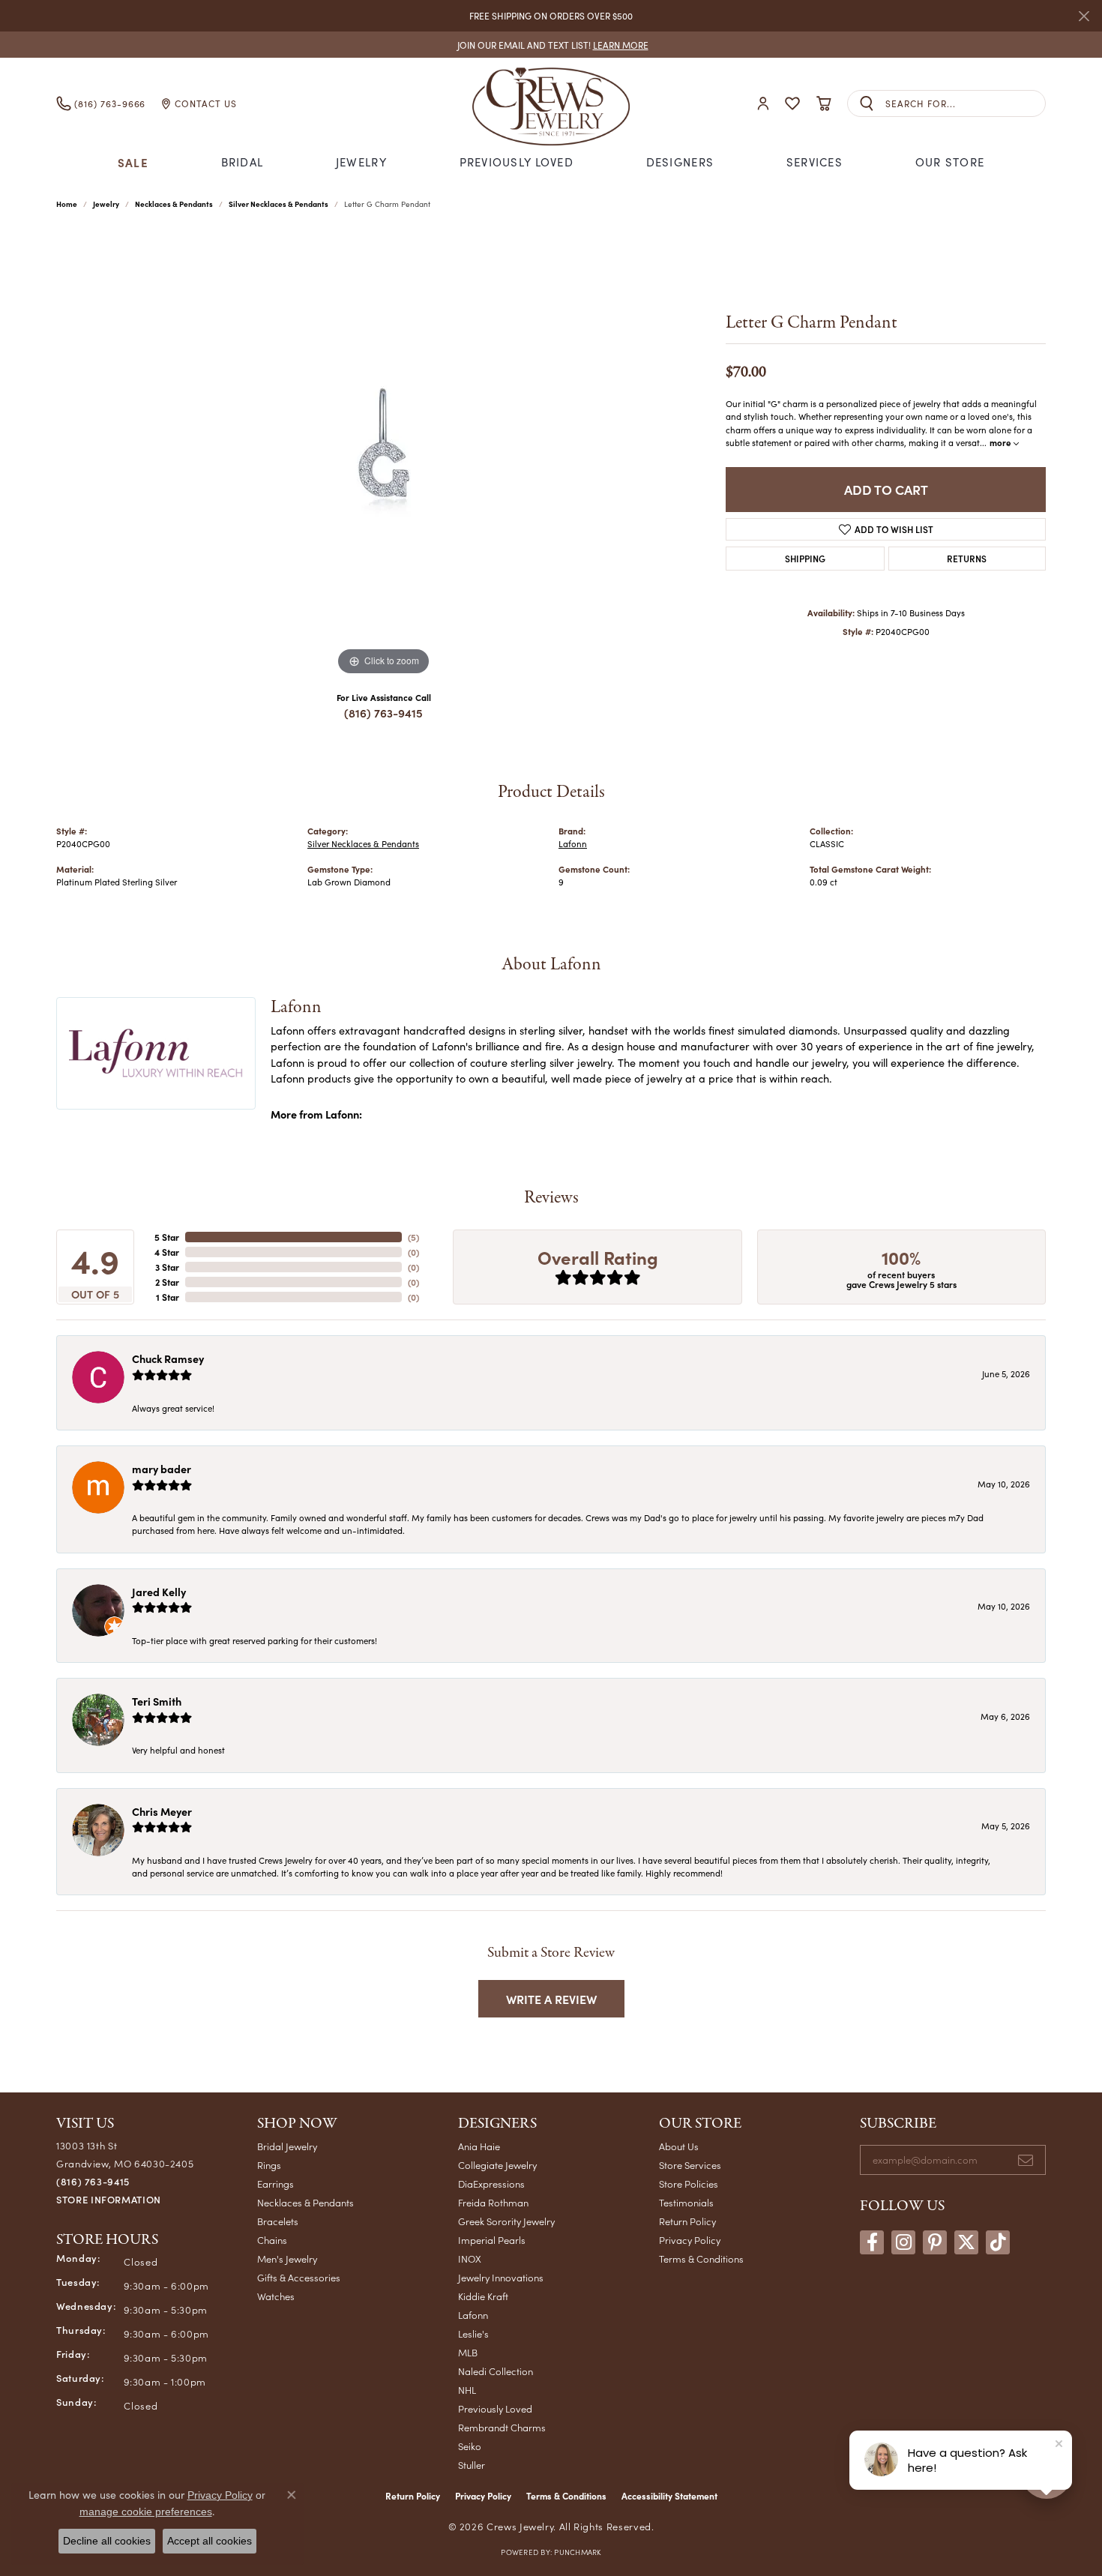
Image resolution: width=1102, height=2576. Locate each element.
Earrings (275, 2184)
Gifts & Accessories (299, 2277)
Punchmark (577, 2552)
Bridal (243, 162)
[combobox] (965, 104)
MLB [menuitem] (468, 2352)
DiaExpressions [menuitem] (491, 2184)
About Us (679, 2146)
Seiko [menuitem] (470, 2446)
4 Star (167, 1252)
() (413, 1237)
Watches (276, 2296)
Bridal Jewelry (287, 2146)
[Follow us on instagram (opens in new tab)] (903, 2242)
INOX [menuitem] (470, 2258)
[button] (763, 104)
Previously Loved (517, 162)
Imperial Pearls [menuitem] (492, 2240)
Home (67, 204)
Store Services (690, 2165)
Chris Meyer (162, 1811)
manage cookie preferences (146, 2512)
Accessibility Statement (669, 2496)
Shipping (805, 558)
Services (815, 162)
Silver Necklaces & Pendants (278, 204)
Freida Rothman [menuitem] (493, 2202)
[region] (384, 454)
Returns (967, 558)
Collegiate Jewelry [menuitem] (497, 2165)
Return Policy (687, 2221)
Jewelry (361, 162)
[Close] (1084, 16)
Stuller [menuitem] (472, 2465)
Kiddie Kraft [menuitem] (483, 2296)
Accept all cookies (210, 2541)
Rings (269, 2165)
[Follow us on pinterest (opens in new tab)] (935, 2242)
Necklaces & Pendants (174, 204)
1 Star (168, 1297)
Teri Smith (157, 1701)
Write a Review (551, 1999)
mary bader (162, 1469)
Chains (272, 2240)
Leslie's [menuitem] (473, 2333)
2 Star (167, 1282)
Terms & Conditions (701, 2258)
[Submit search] (867, 104)
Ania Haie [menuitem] (479, 2146)
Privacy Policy (690, 2240)
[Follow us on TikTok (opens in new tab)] (998, 2242)
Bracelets (278, 2221)
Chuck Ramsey (168, 1358)
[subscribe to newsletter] (1026, 2160)
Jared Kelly (159, 1592)
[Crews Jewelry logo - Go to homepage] (551, 103)
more (1002, 442)
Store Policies (689, 2184)
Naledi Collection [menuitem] (496, 2371)
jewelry (106, 204)
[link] (551, 45)
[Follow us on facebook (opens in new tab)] (872, 2242)
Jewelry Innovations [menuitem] (501, 2277)
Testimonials (686, 2202)
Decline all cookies (107, 2541)
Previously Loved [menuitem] (495, 2408)
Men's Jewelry (287, 2258)
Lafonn (573, 844)
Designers (680, 162)
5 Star (167, 1237)
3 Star (167, 1267)
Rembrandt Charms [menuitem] (502, 2427)
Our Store (950, 162)
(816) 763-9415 (383, 713)
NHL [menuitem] (467, 2390)
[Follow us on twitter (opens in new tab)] (966, 2242)
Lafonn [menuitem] (473, 2315)
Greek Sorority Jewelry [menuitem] (506, 2221)
